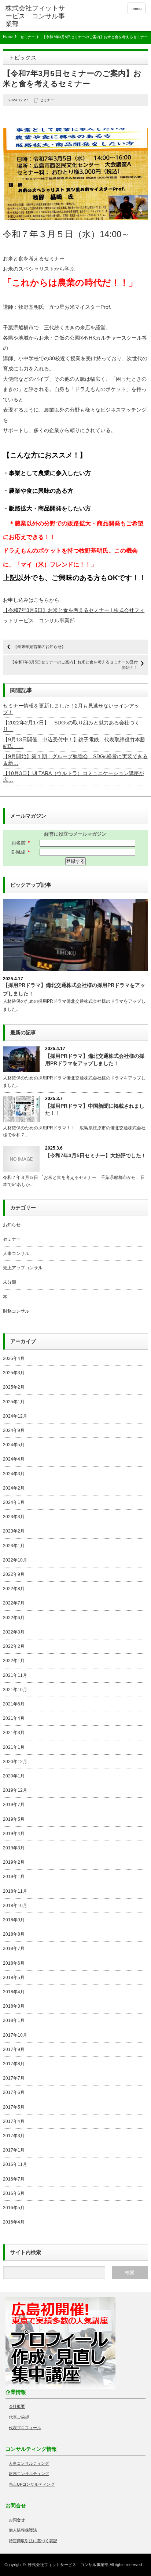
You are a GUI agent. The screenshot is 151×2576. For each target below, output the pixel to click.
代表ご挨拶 (19, 2417)
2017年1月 (14, 2150)
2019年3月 (14, 1848)
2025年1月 (14, 1402)
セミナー (27, 37)
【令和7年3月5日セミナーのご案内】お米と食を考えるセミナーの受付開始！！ (74, 665)
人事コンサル (16, 1253)
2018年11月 (15, 1891)
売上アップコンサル (23, 1268)
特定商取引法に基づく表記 (33, 2541)
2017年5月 (14, 2107)
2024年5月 (14, 1445)
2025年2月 (14, 1387)
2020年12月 (15, 1762)
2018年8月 (14, 1934)
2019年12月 (15, 1790)
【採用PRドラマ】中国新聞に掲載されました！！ (95, 1109)
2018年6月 (14, 1963)
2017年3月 (14, 2136)
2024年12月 (15, 1416)
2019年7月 (14, 1805)
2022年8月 (14, 1589)
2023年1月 (14, 1546)
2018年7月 (14, 1949)
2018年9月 (14, 1920)
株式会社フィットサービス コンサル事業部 (68, 2565)
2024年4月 (14, 1459)
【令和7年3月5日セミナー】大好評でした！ (96, 1155)
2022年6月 (14, 1618)
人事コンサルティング (29, 2463)
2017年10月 (15, 2035)
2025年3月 (14, 1373)
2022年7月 (14, 1603)
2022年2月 (14, 1646)
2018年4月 (14, 1992)
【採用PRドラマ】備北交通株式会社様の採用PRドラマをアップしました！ (95, 1059)
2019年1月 (14, 1877)
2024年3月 (14, 1474)
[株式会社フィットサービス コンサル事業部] (36, 16)
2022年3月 (14, 1632)
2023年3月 (14, 1517)
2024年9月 (14, 1430)
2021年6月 (14, 1704)
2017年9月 (14, 2049)
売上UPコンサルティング (32, 2484)
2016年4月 (14, 2222)
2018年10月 (15, 1906)
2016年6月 (14, 2193)
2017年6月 (14, 2092)
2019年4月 (14, 1834)
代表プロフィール (25, 2428)
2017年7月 (14, 2078)
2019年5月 (14, 1819)
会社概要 (17, 2406)
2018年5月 (14, 1978)
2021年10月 (15, 1690)
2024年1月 (14, 1502)
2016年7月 (14, 2179)
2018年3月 (14, 2006)
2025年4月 (14, 1358)
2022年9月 (14, 1574)
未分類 (10, 1282)
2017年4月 (14, 2121)
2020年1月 (14, 1776)
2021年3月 (14, 1733)
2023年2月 (14, 1531)
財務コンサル (16, 1311)
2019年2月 (14, 1862)
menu (137, 8)
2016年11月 (15, 2164)
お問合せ (17, 2520)
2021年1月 (14, 1747)
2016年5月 (14, 2208)
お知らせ (12, 1225)
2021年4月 (14, 1718)
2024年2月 (14, 1488)
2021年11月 (15, 1675)
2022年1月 (14, 1661)
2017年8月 (14, 2064)
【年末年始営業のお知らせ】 (39, 647)
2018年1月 (14, 2020)
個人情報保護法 (23, 2530)
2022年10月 (15, 1560)
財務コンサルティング (29, 2474)
